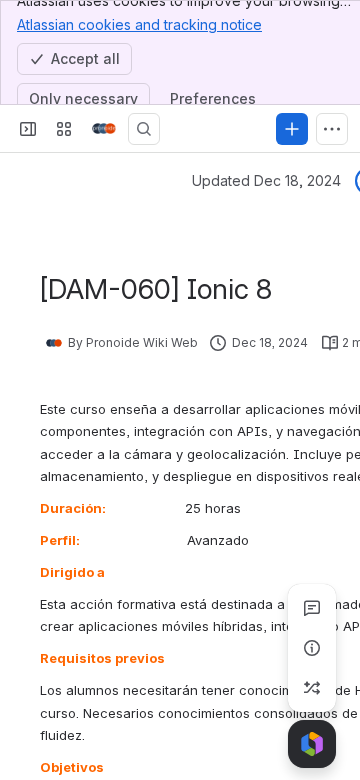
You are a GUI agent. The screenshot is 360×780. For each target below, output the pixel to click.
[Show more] (332, 129)
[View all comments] (312, 608)
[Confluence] (104, 129)
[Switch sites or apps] (64, 129)
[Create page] (312, 688)
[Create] (292, 129)
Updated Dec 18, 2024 (266, 180)
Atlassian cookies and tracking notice (139, 24)
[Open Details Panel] (312, 648)
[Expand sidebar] (28, 129)
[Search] (144, 129)
